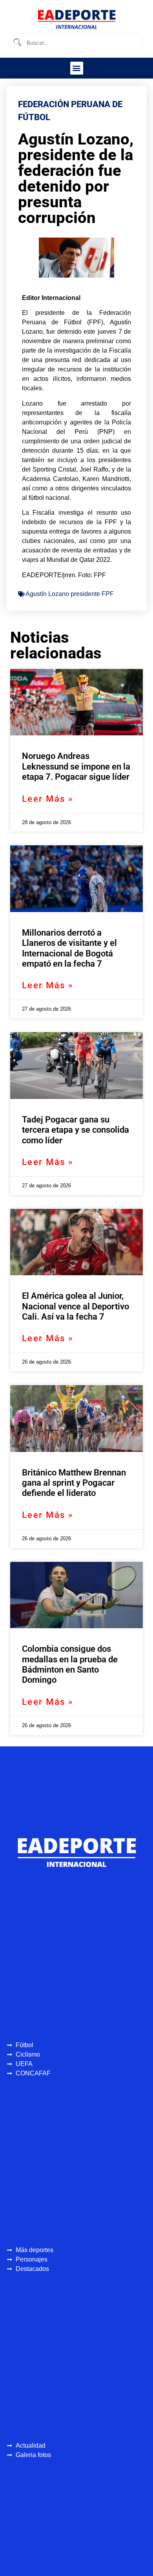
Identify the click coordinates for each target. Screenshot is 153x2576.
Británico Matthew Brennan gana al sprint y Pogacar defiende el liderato (74, 1483)
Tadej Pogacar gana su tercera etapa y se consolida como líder (76, 1130)
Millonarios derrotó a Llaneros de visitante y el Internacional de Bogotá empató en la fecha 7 (69, 948)
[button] (77, 68)
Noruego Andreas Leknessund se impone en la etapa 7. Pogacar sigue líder (76, 766)
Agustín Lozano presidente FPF (70, 594)
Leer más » (48, 799)
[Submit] (17, 43)
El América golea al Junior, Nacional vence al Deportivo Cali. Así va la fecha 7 (76, 1306)
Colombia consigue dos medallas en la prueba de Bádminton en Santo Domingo (70, 1664)
